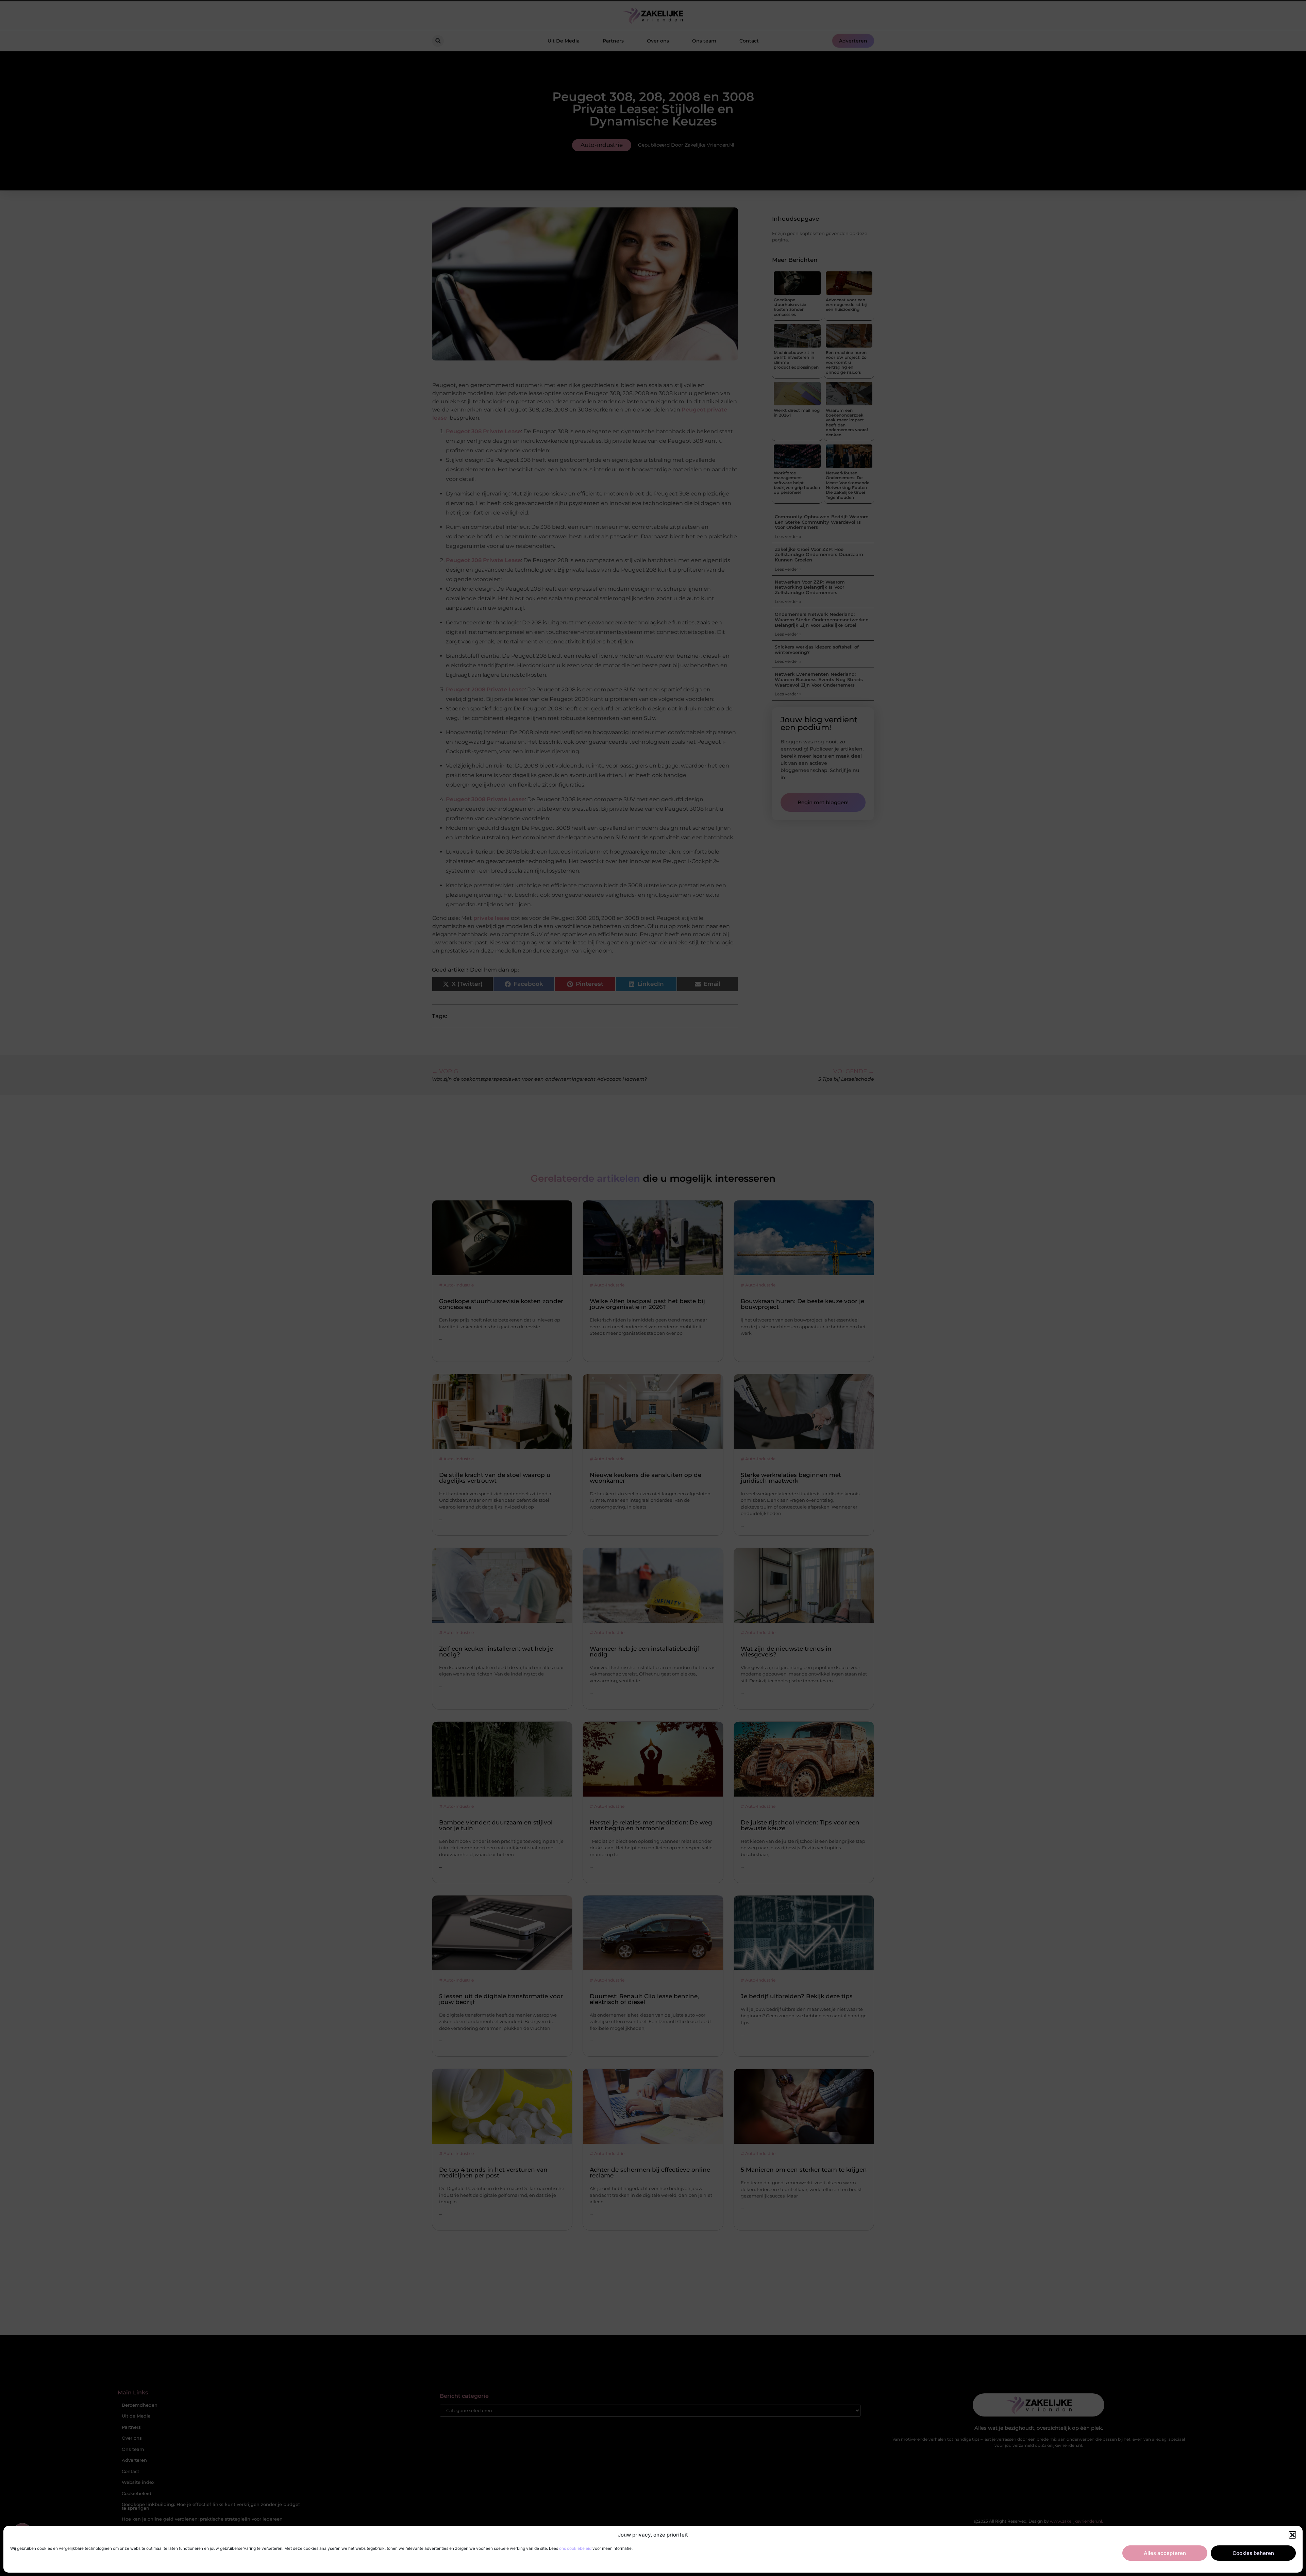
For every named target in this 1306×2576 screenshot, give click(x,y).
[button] (1292, 2535)
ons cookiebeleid (575, 2548)
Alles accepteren (1165, 2553)
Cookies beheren (1253, 2553)
